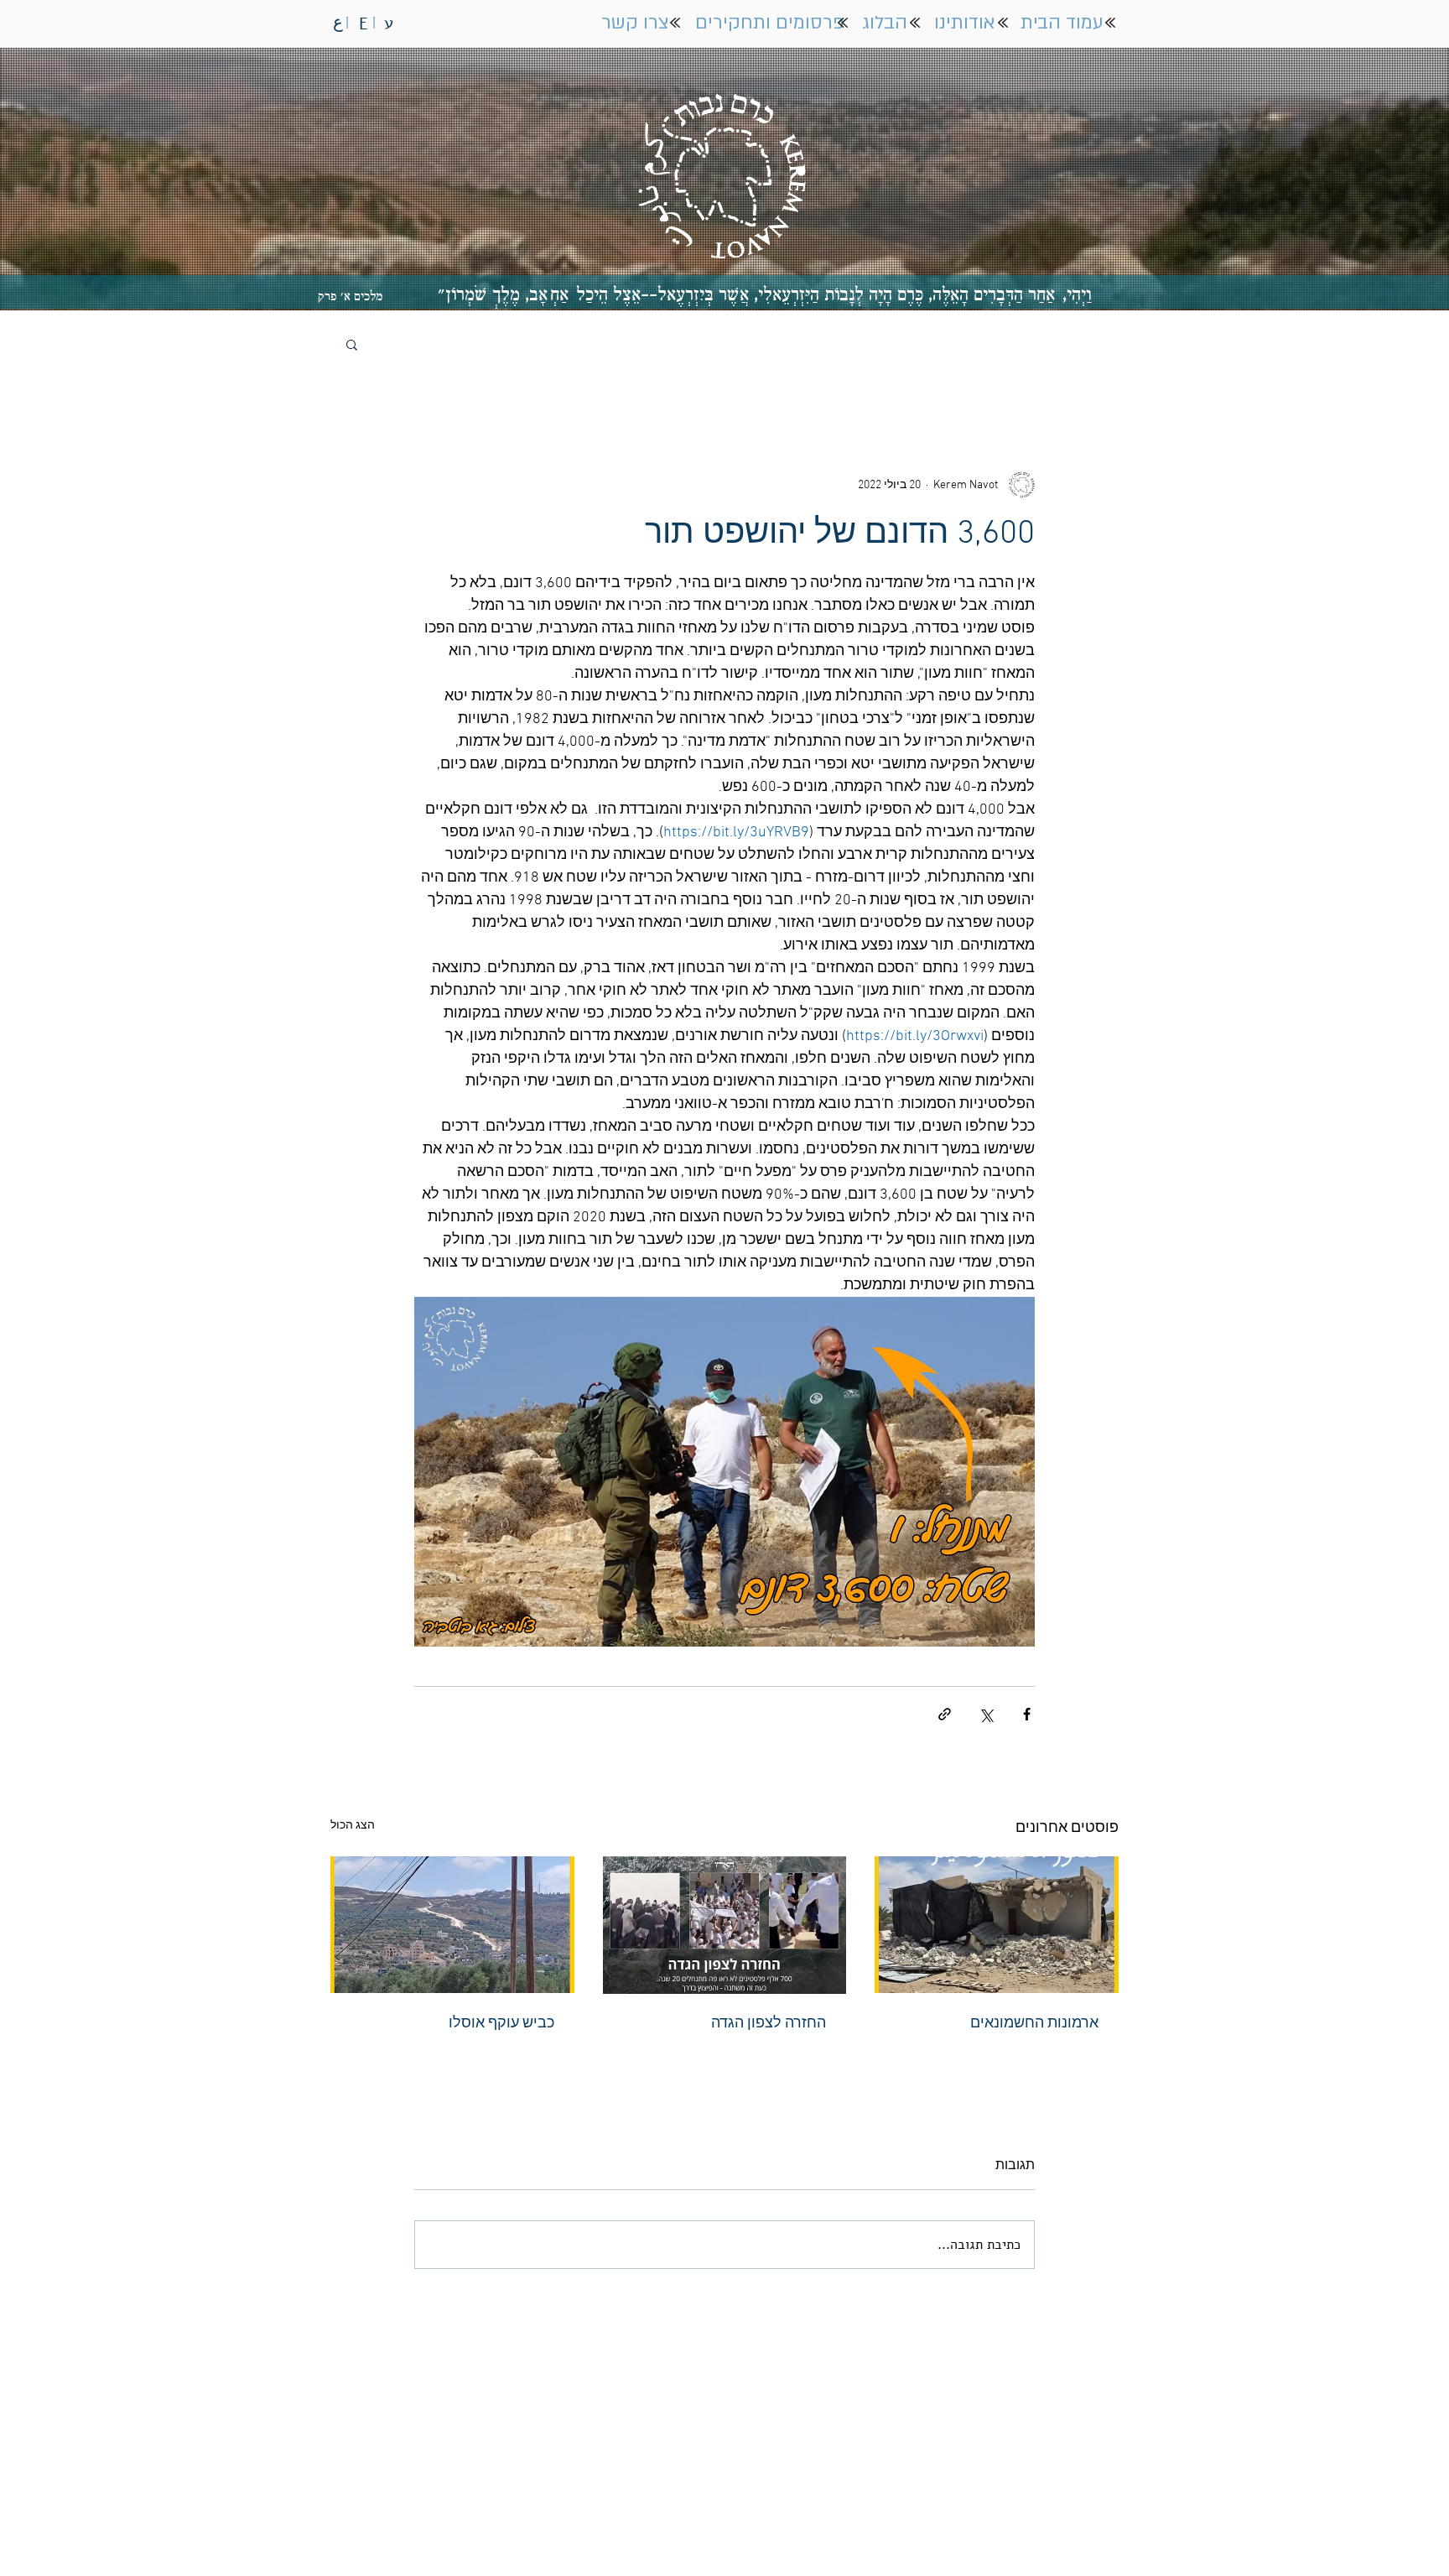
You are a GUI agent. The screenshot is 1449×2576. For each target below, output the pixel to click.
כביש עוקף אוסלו (501, 2024)
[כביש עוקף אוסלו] (452, 1925)
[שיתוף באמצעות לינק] (945, 1714)
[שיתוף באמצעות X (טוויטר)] (986, 1714)
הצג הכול (353, 1826)
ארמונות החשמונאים (1034, 2024)
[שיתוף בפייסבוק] (1027, 1714)
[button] (352, 344)
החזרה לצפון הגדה (769, 2024)
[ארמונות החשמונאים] (997, 1925)
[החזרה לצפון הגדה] (725, 1925)
